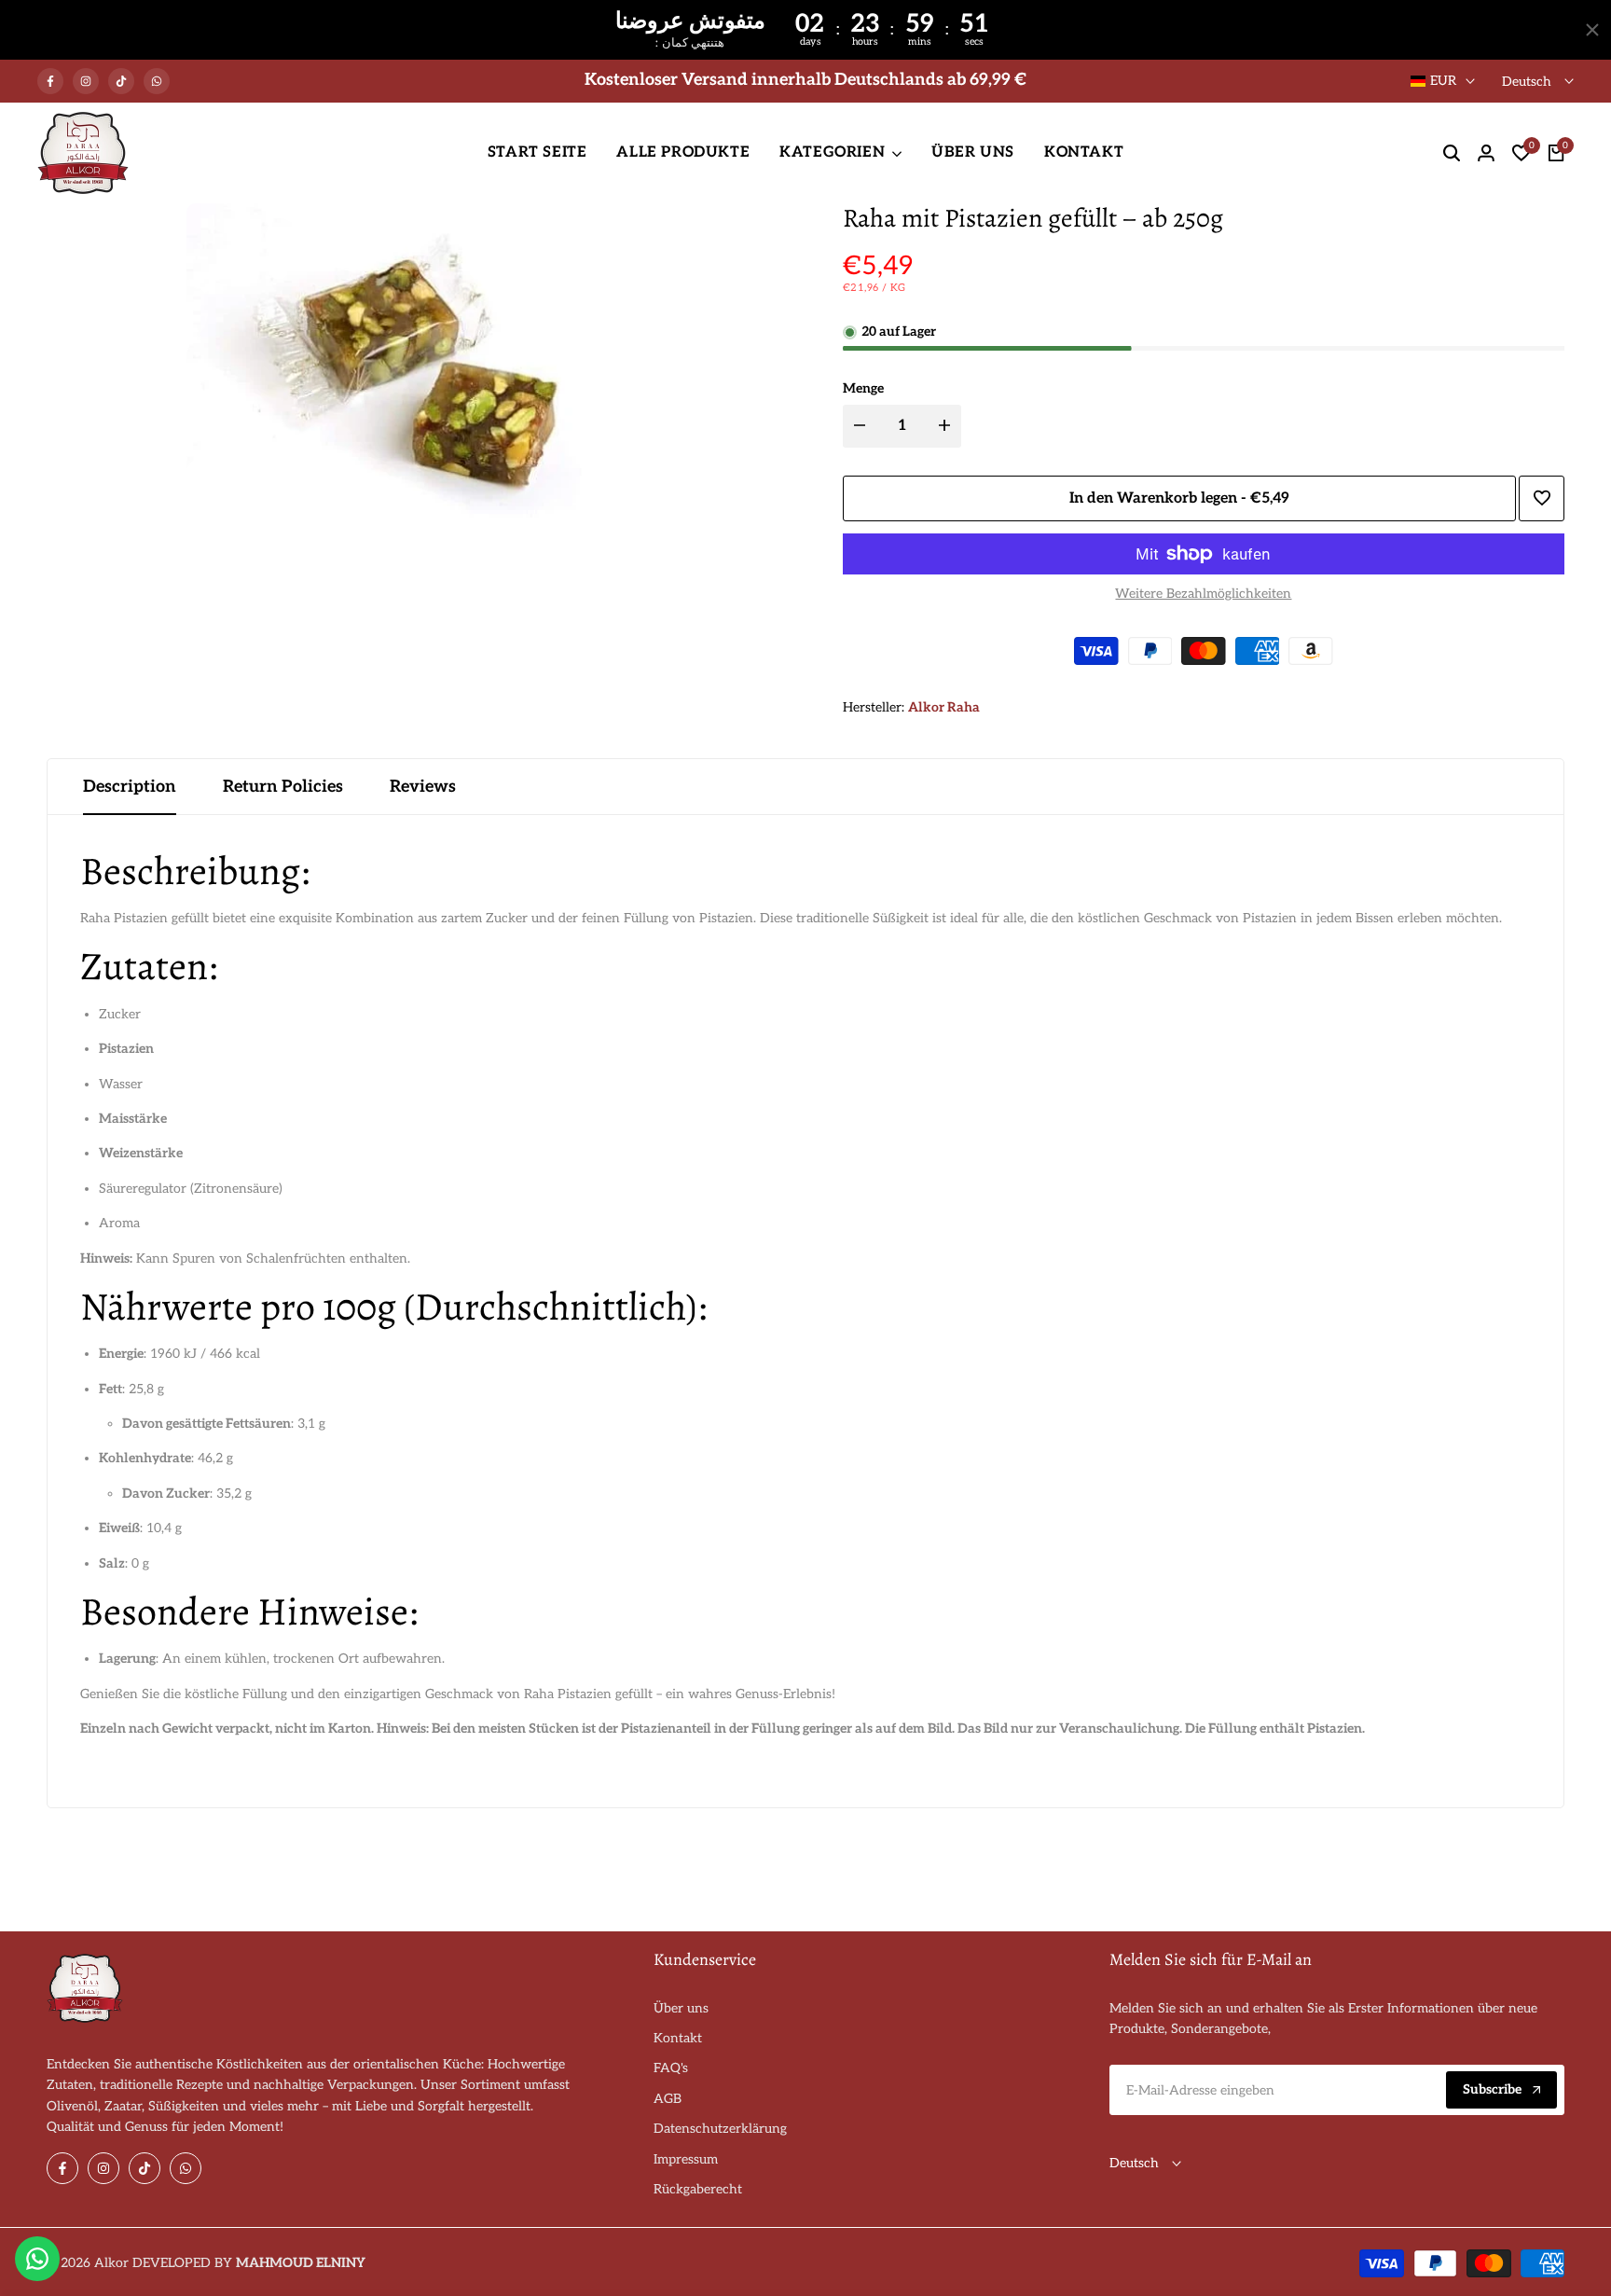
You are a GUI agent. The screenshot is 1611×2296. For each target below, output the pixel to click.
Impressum (686, 2159)
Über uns (681, 2008)
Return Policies (283, 787)
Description (130, 787)
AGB (668, 2099)
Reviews (423, 787)
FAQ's (671, 2068)
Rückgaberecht (698, 2189)
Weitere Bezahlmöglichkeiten (1203, 594)
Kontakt (678, 2038)
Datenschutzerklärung (720, 2129)
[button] (1542, 498)
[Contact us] (37, 2259)
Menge (863, 388)
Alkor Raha (944, 707)
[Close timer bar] (1592, 30)
